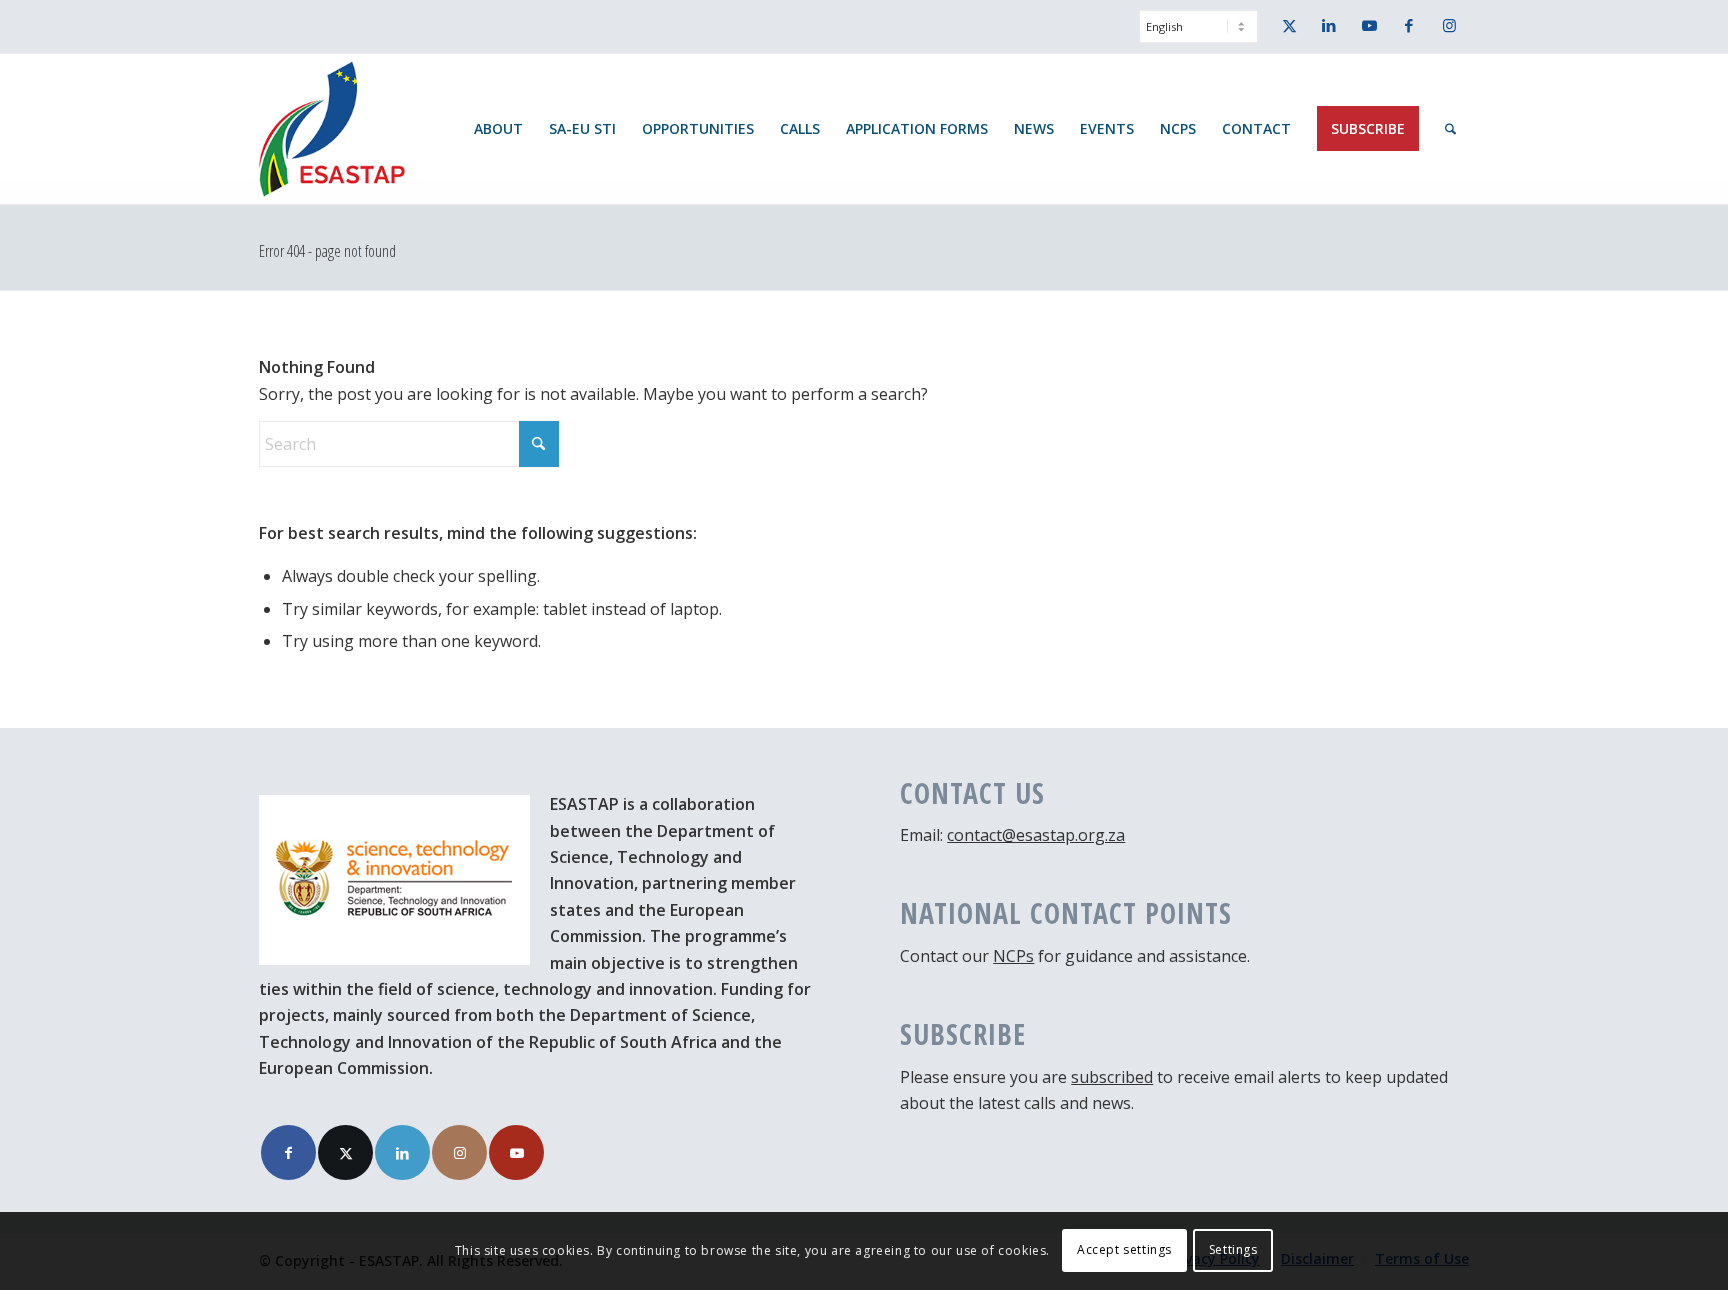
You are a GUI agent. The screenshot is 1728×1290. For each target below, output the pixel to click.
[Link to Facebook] (1409, 25)
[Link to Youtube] (1369, 25)
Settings (1233, 1250)
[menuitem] (1193, 36)
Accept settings (1124, 1250)
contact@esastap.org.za (1036, 835)
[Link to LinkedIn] (1329, 25)
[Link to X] (1289, 25)
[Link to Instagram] (1449, 25)
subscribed (1112, 1077)
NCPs (1013, 956)
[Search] (1450, 129)
